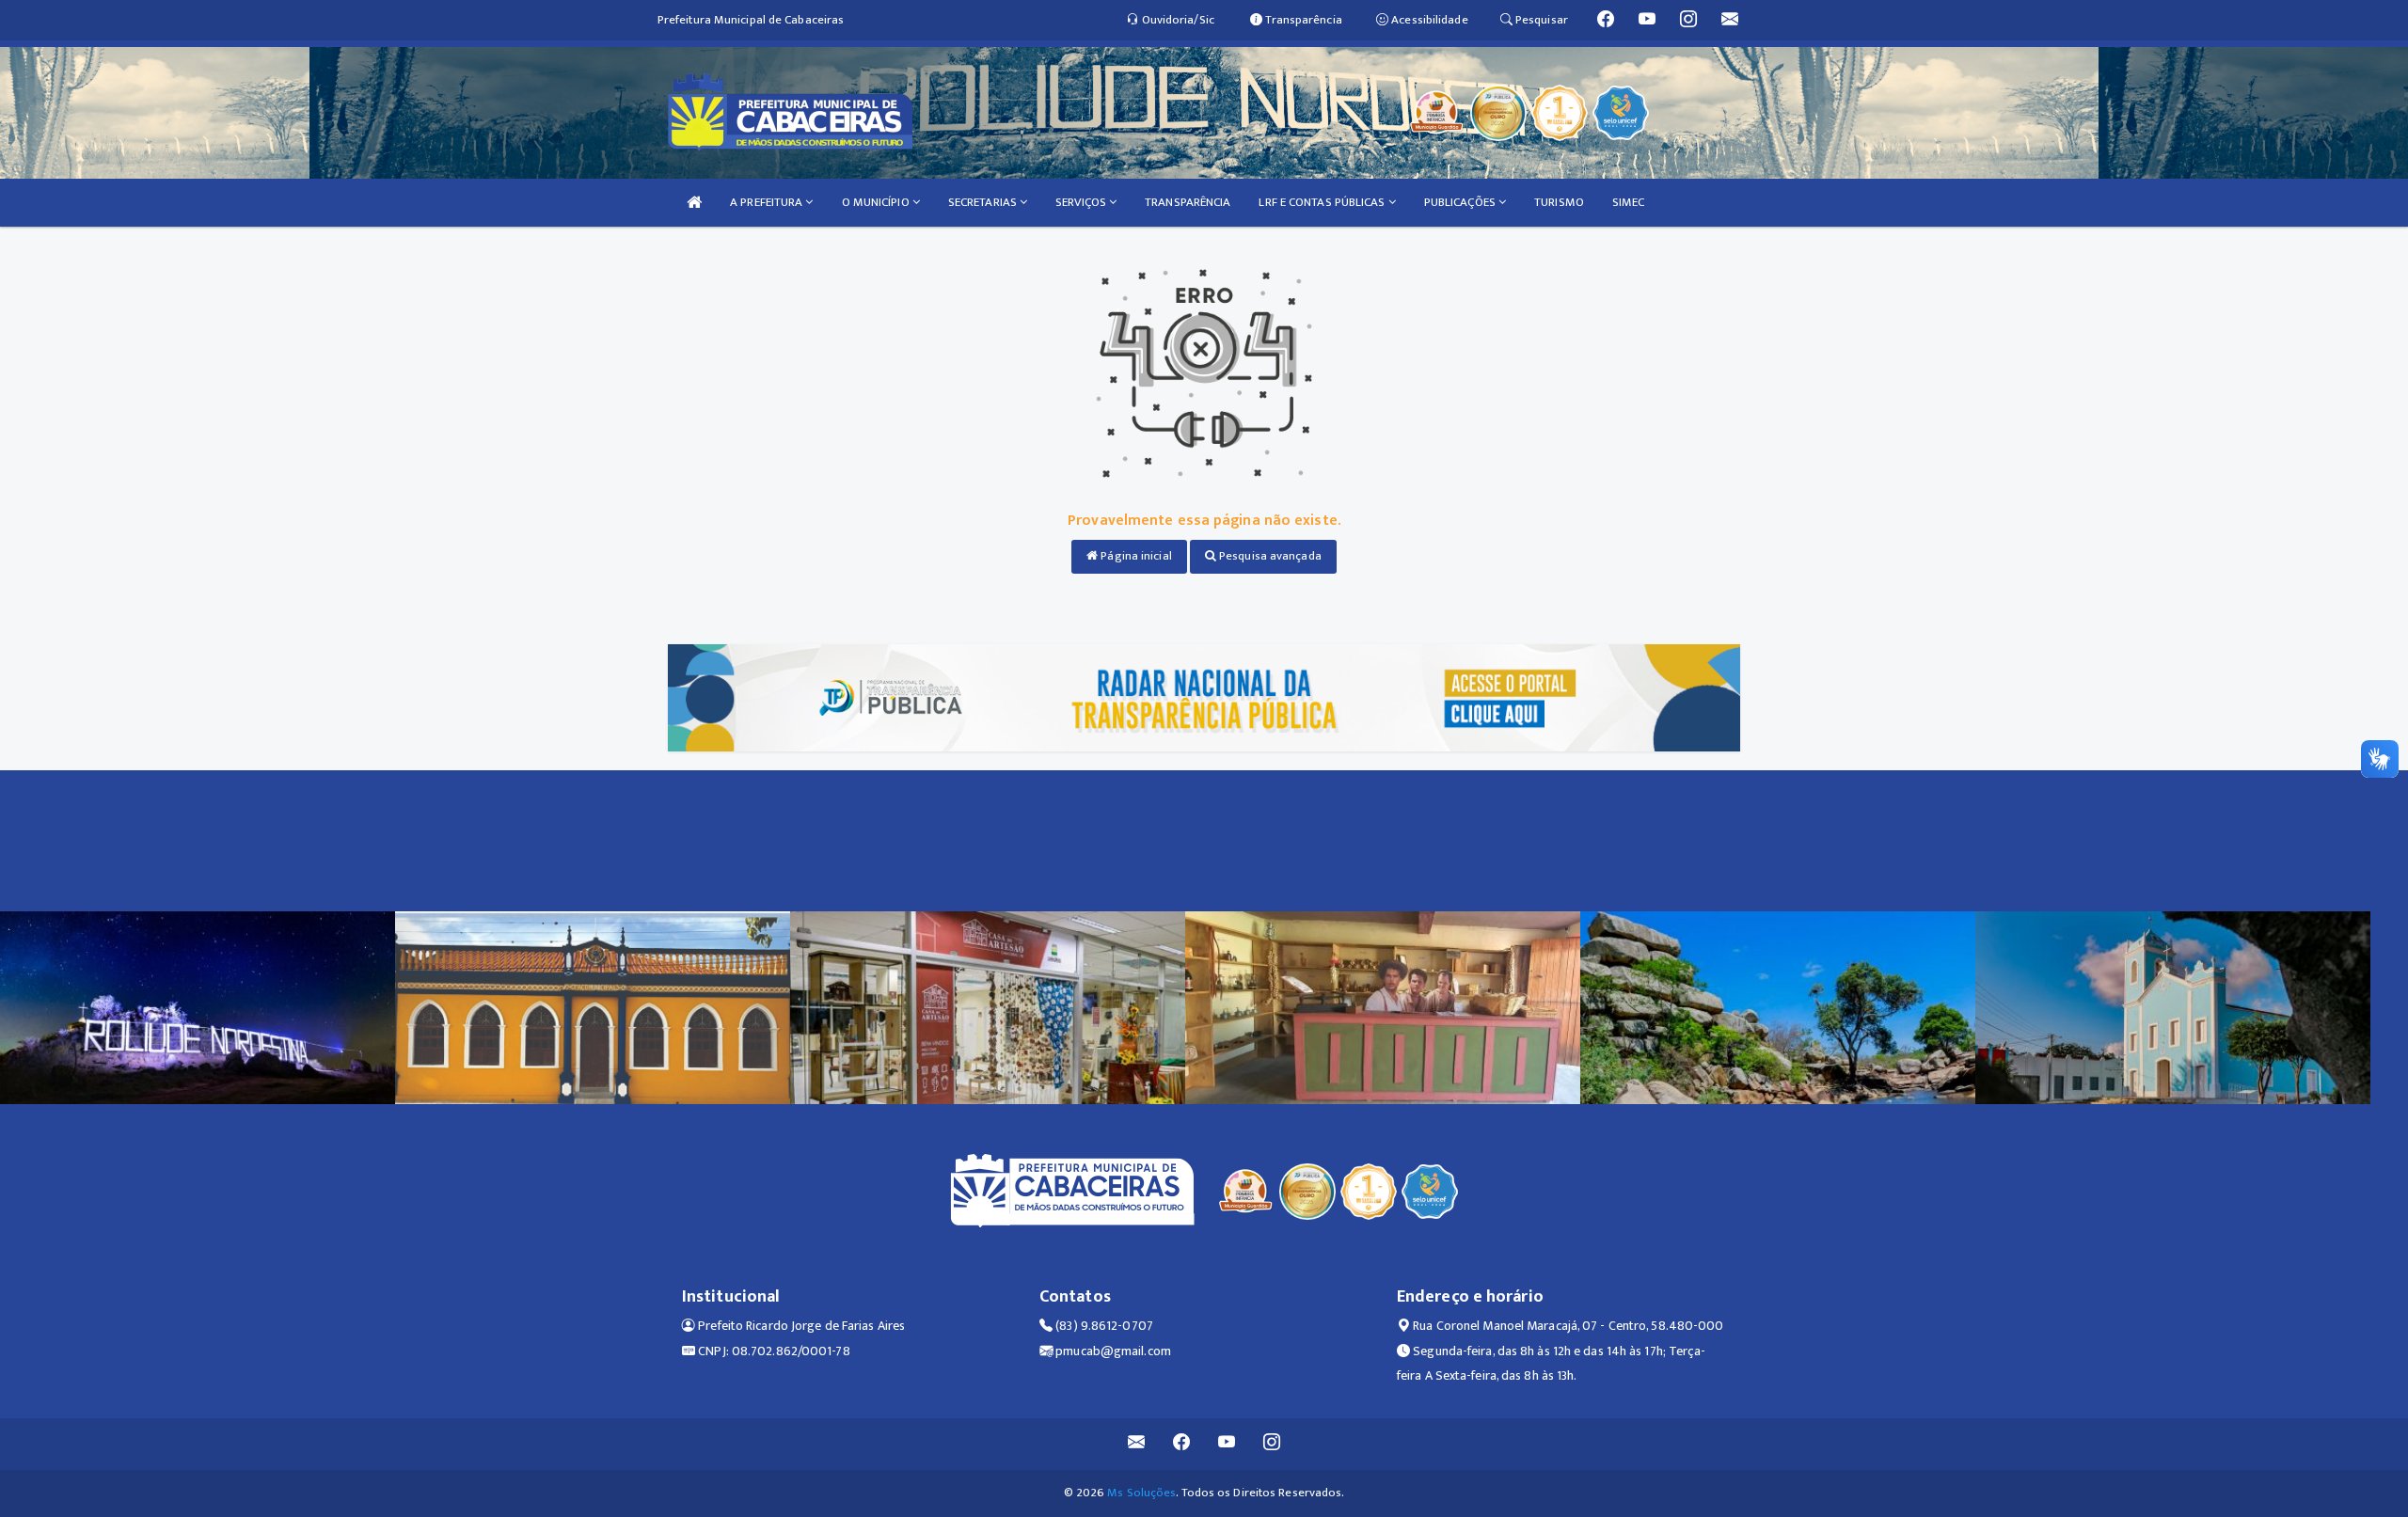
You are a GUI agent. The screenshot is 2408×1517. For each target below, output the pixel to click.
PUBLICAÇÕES (1461, 202)
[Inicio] (694, 203)
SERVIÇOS (1082, 202)
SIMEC (1629, 202)
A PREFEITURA (768, 202)
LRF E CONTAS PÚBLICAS (1323, 202)
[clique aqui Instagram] (1272, 1444)
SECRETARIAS (984, 202)
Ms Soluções (1141, 1493)
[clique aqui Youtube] (1227, 1444)
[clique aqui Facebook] (1182, 1444)
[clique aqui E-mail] (1137, 1444)
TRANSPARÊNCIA (1188, 202)
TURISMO (1559, 202)
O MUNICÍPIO (877, 202)
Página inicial (1135, 556)
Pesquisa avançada (1269, 556)
